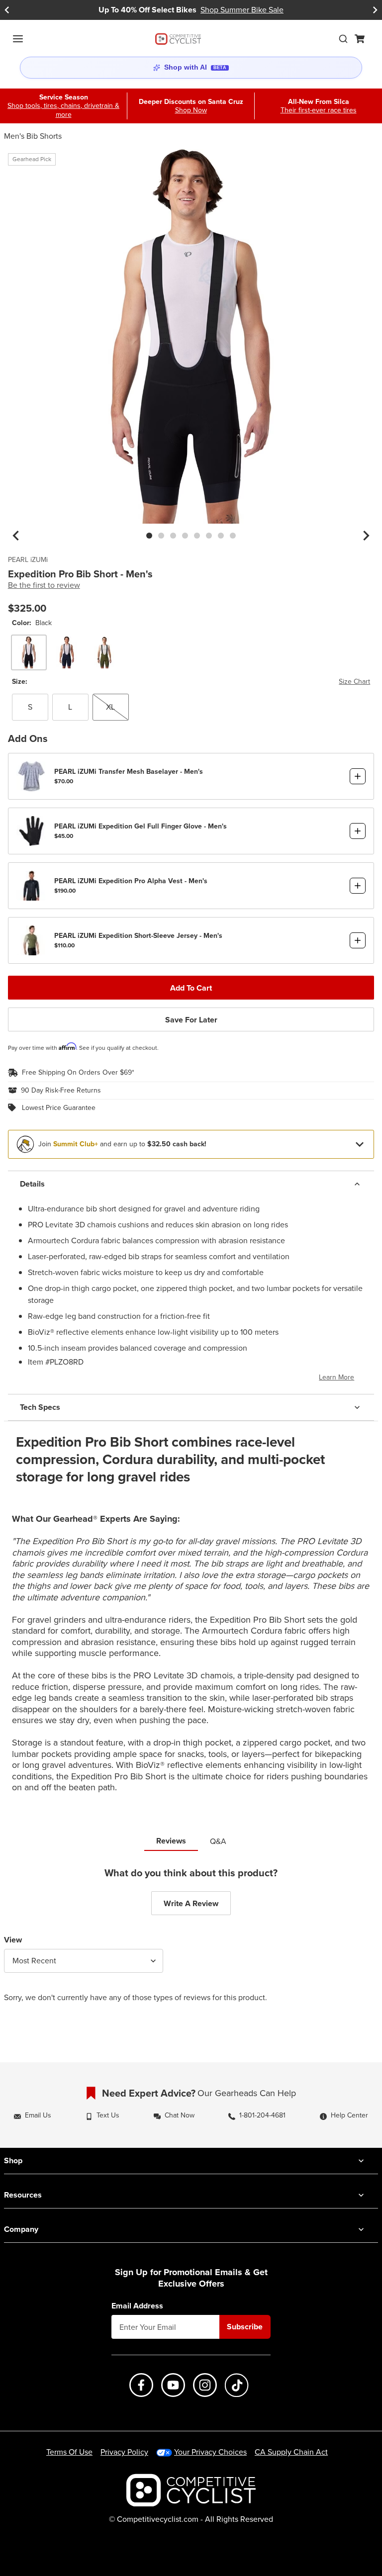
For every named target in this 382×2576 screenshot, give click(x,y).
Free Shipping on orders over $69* (78, 1073)
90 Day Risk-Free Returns (61, 1091)
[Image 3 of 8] (173, 536)
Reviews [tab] (171, 1841)
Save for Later (191, 1020)
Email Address (137, 2306)
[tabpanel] (191, 1943)
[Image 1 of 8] (149, 536)
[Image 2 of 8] (161, 536)
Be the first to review (44, 585)
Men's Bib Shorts (33, 136)
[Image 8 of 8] (233, 536)
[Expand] (360, 1144)
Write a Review (191, 1903)
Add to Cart (191, 988)
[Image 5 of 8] (197, 536)
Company (21, 2229)
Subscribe (245, 2327)
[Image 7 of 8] (221, 536)
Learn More (336, 1377)
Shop (13, 2161)
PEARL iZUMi (28, 560)
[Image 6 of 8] (209, 536)
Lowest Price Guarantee (59, 1108)
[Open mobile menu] (18, 39)
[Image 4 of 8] (185, 536)
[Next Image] (366, 536)
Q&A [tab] (218, 1841)
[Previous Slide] (7, 10)
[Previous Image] (16, 536)
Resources (23, 2195)
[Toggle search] (343, 39)
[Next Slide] (375, 10)
